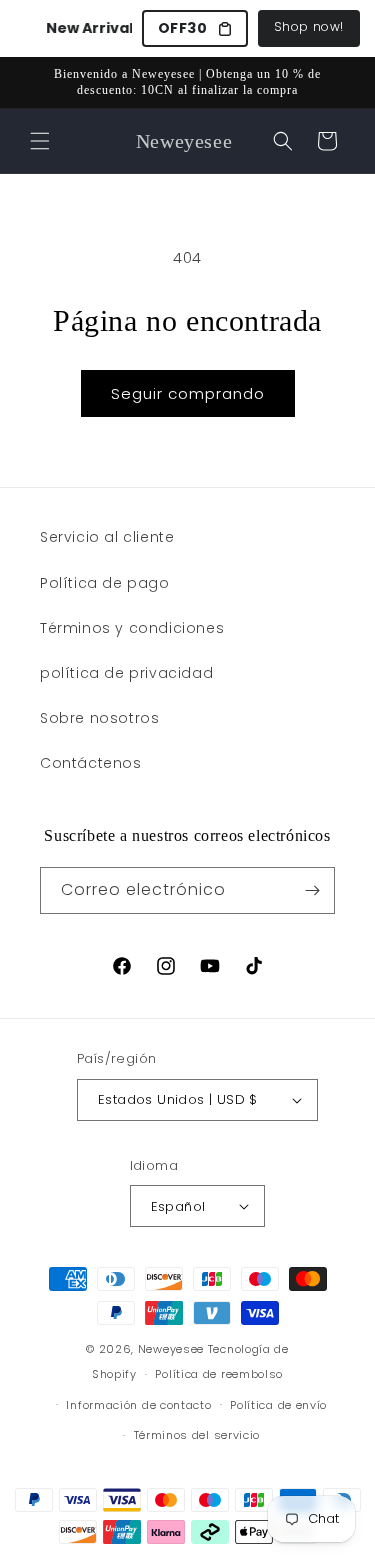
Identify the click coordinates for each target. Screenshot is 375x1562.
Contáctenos (91, 763)
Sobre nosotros (99, 718)
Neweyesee (171, 1349)
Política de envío (278, 1405)
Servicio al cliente (107, 537)
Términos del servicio (197, 1435)
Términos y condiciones (132, 628)
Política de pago (105, 583)
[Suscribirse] (312, 890)
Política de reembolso (219, 1374)
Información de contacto (138, 1405)
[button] (40, 141)
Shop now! (309, 26)
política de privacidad (126, 673)
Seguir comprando (188, 393)
